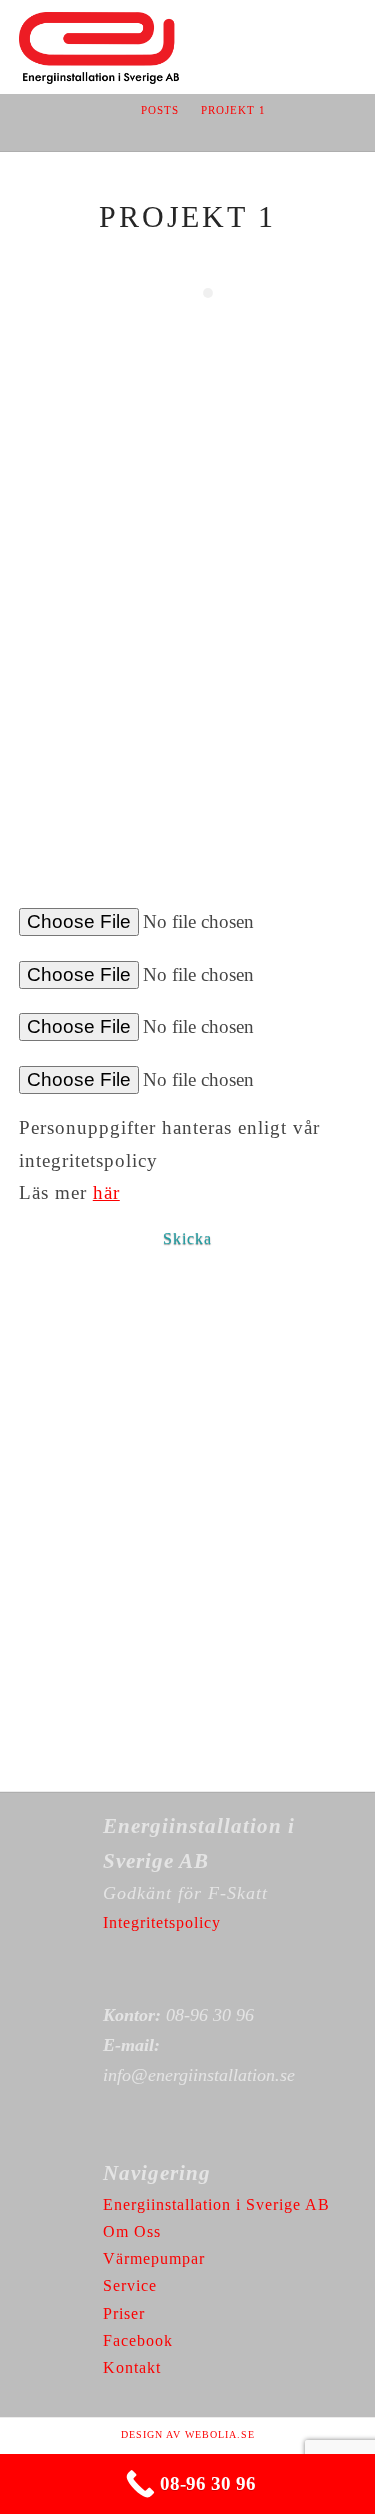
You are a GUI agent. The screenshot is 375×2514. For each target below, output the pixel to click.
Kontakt (132, 2367)
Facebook (138, 2340)
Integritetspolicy (162, 1922)
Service (130, 2285)
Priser (124, 2313)
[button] (346, 32)
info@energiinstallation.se (199, 2075)
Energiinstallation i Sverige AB (216, 2204)
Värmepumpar (154, 2258)
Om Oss (132, 2231)
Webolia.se (220, 2434)
